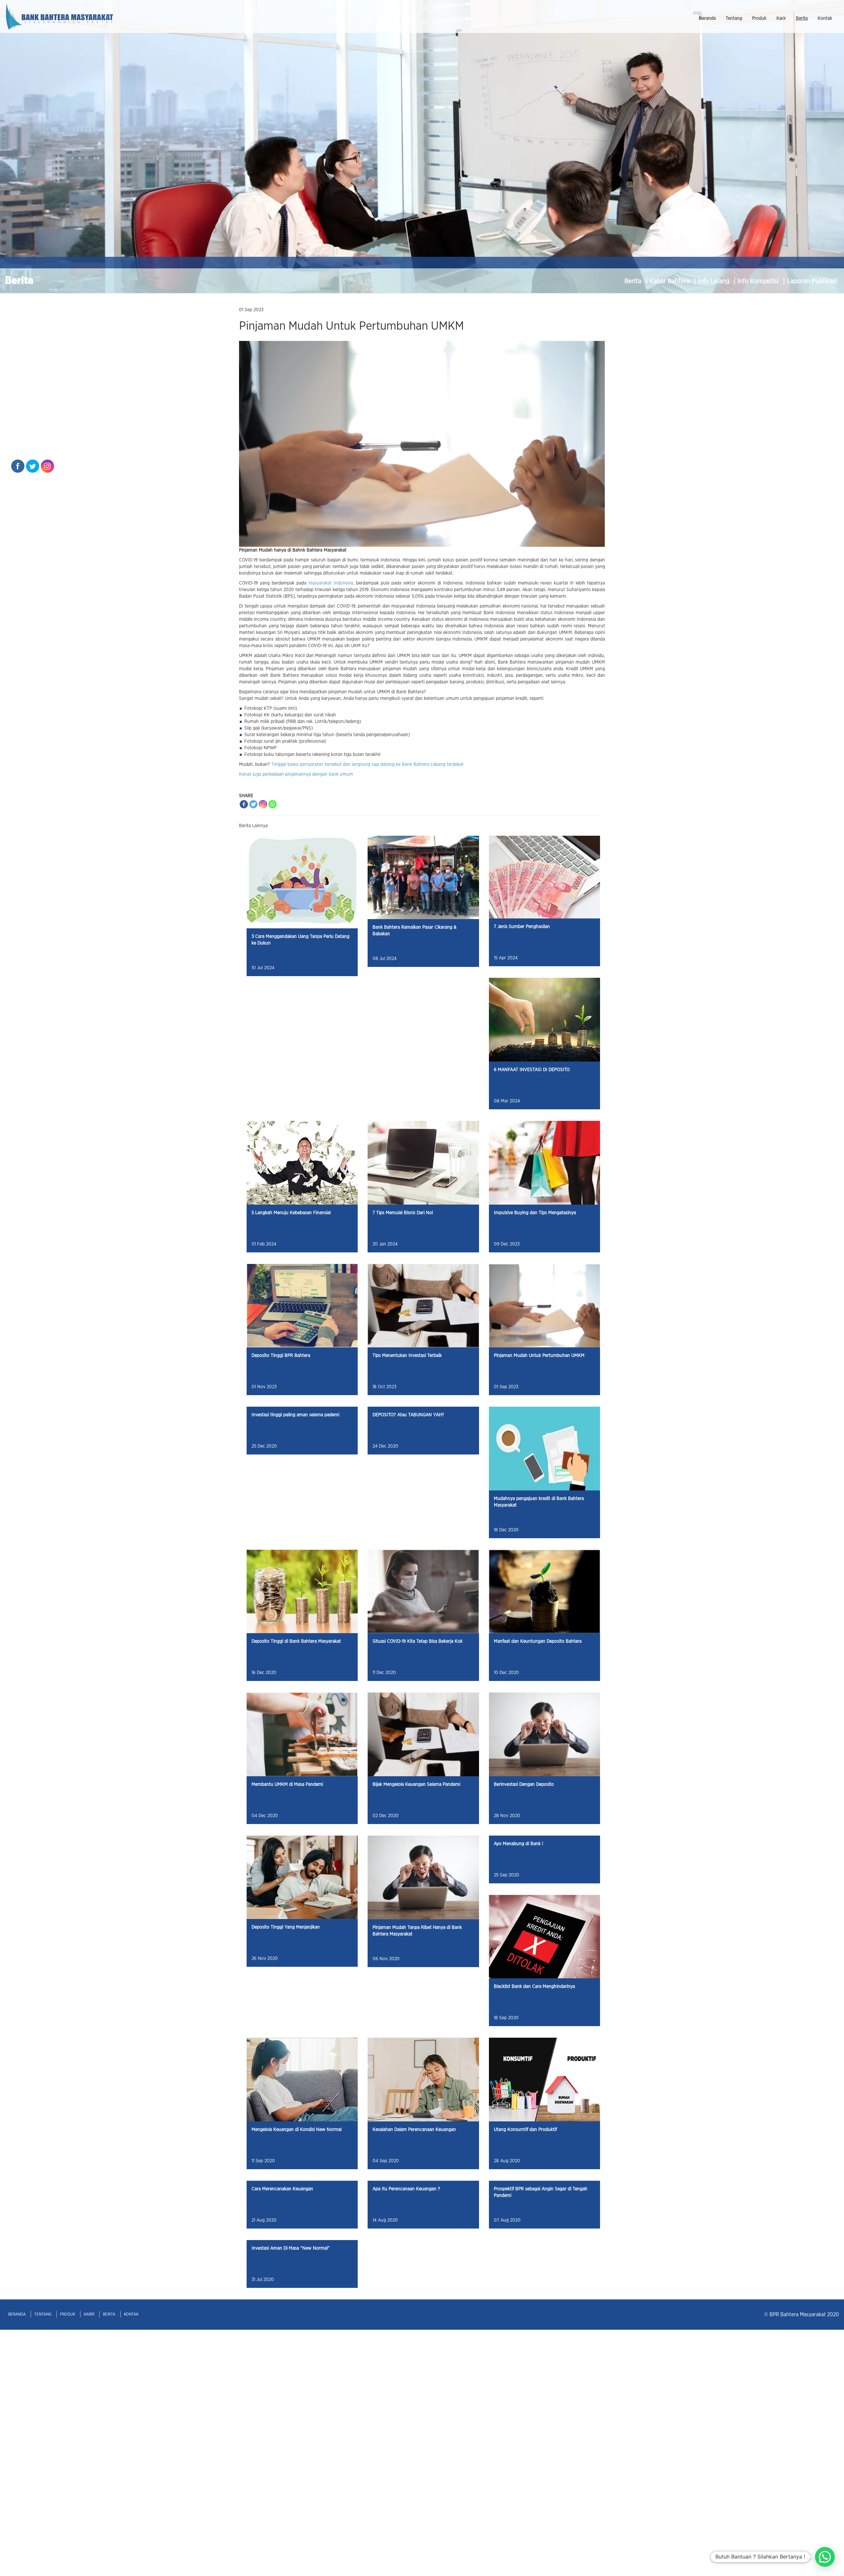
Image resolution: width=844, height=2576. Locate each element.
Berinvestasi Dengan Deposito (524, 1784)
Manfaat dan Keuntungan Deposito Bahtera (538, 1641)
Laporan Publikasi (812, 281)
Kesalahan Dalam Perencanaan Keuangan (414, 2130)
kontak (825, 18)
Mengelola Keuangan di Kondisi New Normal (297, 2130)
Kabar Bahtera (670, 281)
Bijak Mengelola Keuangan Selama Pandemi (416, 1784)
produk (759, 18)
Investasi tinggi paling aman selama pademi (295, 1415)
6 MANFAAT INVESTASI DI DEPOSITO (532, 1070)
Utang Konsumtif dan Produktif (525, 2130)
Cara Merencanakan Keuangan (282, 2189)
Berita (634, 281)
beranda (707, 18)
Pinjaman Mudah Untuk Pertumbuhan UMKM (539, 1356)
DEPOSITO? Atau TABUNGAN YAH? (408, 1415)
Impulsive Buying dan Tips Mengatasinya (535, 1213)
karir (781, 18)
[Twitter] (253, 804)
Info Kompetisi (759, 281)
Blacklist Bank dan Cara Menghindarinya (534, 1987)
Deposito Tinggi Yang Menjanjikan (286, 1927)
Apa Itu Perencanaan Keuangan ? (406, 2189)
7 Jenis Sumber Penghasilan (522, 927)
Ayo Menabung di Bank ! (519, 1844)
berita (802, 18)
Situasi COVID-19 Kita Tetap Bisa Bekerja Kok (418, 1641)
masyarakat (320, 583)
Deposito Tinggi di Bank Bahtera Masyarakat (296, 1641)
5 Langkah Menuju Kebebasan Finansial (291, 1213)
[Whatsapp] (272, 804)
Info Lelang (714, 281)
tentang (734, 18)
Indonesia (343, 583)
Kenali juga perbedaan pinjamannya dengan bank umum (296, 774)
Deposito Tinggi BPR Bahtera (281, 1356)
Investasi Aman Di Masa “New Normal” (291, 2248)
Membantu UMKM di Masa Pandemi (287, 1784)
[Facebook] (244, 804)
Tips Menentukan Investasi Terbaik (407, 1356)
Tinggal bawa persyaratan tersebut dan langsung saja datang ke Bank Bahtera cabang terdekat (367, 764)
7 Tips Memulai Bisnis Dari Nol (403, 1213)
